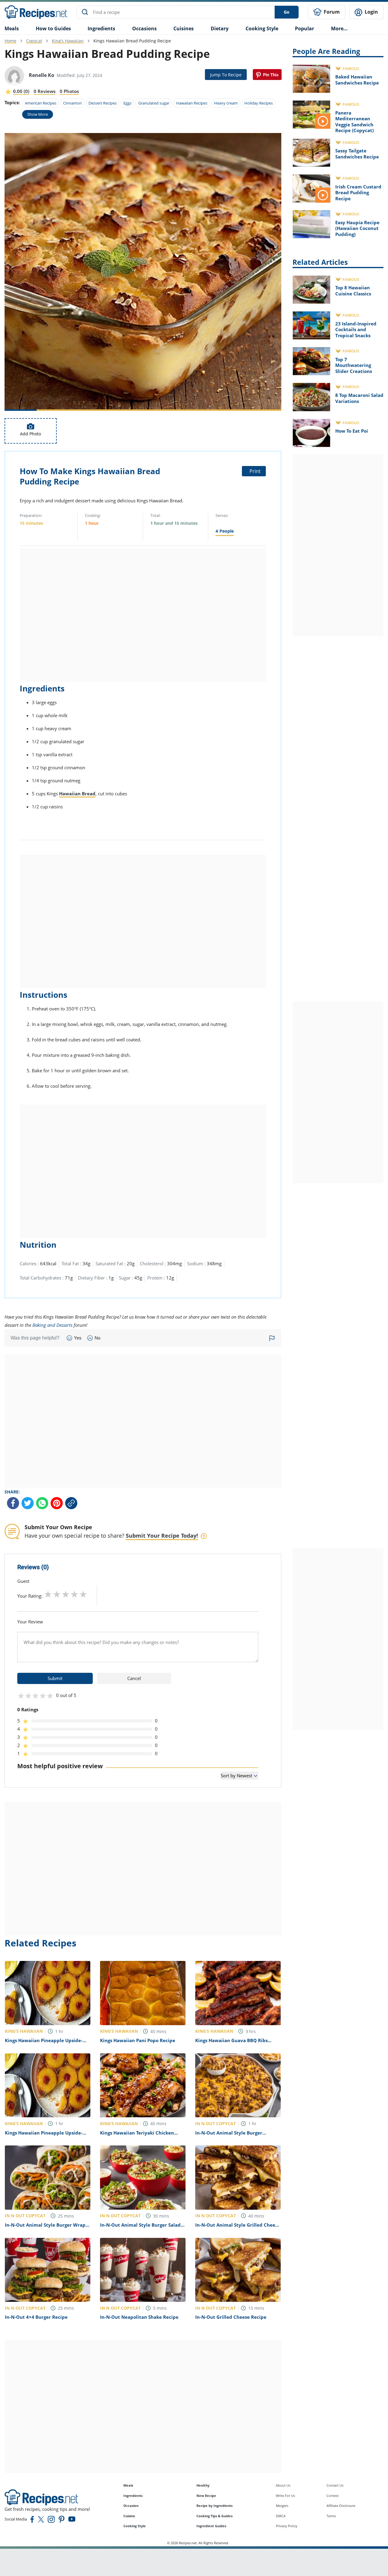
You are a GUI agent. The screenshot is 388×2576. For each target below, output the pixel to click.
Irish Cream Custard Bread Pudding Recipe (358, 193)
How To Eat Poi (352, 431)
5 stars (83, 1594)
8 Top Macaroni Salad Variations (359, 398)
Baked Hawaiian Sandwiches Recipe (357, 80)
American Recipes (41, 103)
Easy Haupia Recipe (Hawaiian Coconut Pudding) (357, 228)
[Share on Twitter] (28, 1503)
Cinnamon (72, 103)
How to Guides (53, 28)
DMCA (281, 2516)
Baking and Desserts (52, 1325)
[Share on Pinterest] (267, 75)
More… (339, 28)
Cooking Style (135, 2526)
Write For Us (285, 2496)
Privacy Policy (287, 2526)
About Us (283, 2485)
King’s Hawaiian (68, 41)
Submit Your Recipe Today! (162, 1536)
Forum (331, 12)
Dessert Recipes (103, 103)
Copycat (34, 41)
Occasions (144, 28)
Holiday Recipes (259, 103)
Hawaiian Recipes (192, 103)
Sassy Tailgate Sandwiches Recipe (357, 154)
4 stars (74, 1594)
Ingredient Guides (211, 2526)
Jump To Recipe (226, 75)
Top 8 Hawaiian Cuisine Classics (353, 291)
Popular (304, 28)
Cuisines (184, 28)
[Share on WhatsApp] (42, 1503)
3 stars (66, 1594)
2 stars (57, 1594)
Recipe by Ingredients (214, 2506)
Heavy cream (226, 103)
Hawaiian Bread (77, 794)
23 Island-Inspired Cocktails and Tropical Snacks (356, 329)
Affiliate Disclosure (341, 2506)
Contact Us (335, 2485)
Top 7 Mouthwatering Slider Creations (354, 365)
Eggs (127, 103)
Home (10, 41)
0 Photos (69, 91)
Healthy (203, 2485)
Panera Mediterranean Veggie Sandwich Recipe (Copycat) (355, 122)
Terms (331, 2516)
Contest (333, 2496)
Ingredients (101, 28)
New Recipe (206, 2496)
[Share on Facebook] (13, 1503)
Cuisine (129, 2516)
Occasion (131, 2506)
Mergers (282, 2506)
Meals (128, 2485)
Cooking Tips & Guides (214, 2516)
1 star (48, 1594)
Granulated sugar (154, 103)
